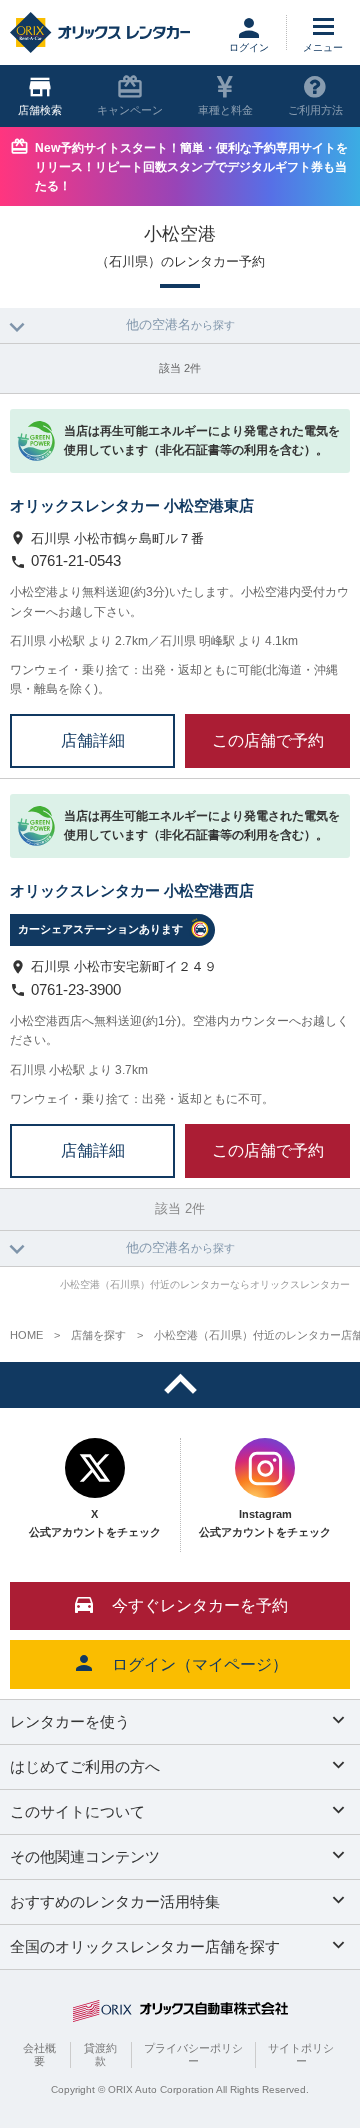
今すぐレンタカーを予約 (200, 1605)
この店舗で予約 (268, 740)
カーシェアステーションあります (100, 929)
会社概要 (39, 2054)
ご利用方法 (315, 110)
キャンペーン (130, 110)
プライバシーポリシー (193, 2054)
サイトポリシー (301, 2054)
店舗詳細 (93, 740)
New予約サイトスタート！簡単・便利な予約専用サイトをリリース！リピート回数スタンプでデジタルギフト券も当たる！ (191, 167)
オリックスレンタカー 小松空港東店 (132, 505)
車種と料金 (225, 110)
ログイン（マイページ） (200, 1664)
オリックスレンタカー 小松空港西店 (132, 890)
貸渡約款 (100, 2054)
